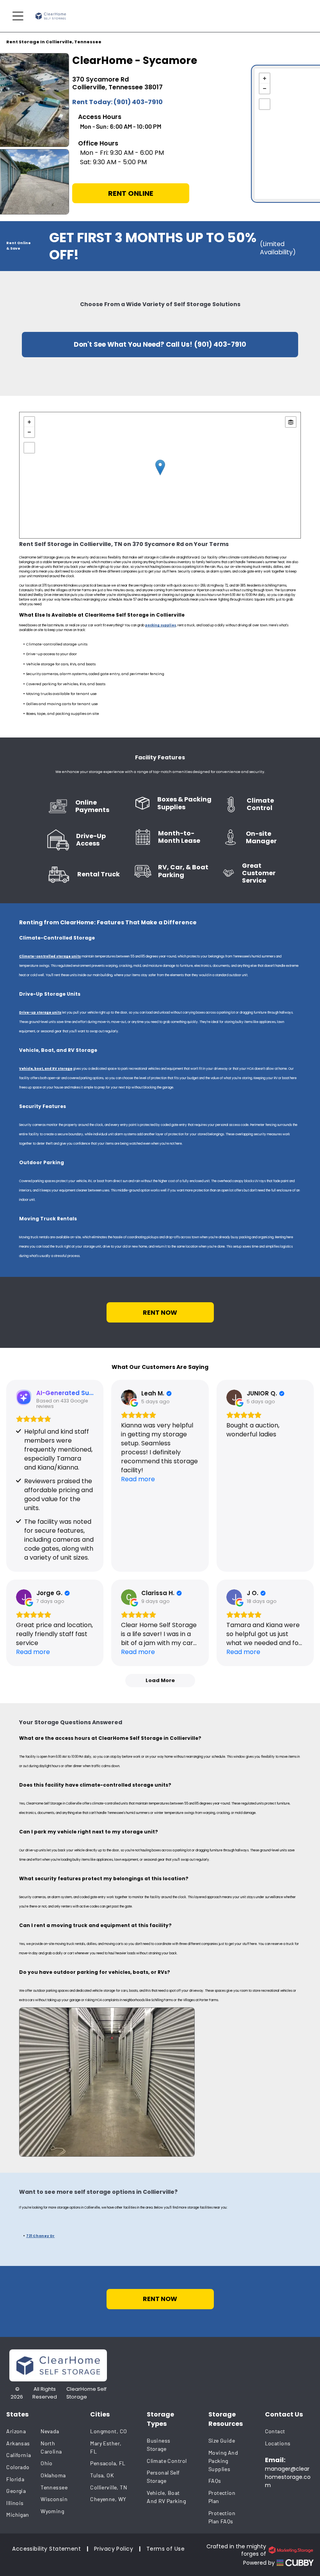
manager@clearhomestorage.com (288, 2477)
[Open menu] (18, 16)
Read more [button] (138, 1479)
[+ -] (160, 475)
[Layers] (291, 422)
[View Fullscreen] (265, 104)
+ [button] (265, 78)
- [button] (265, 89)
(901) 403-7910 (138, 102)
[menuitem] (23, 2431)
